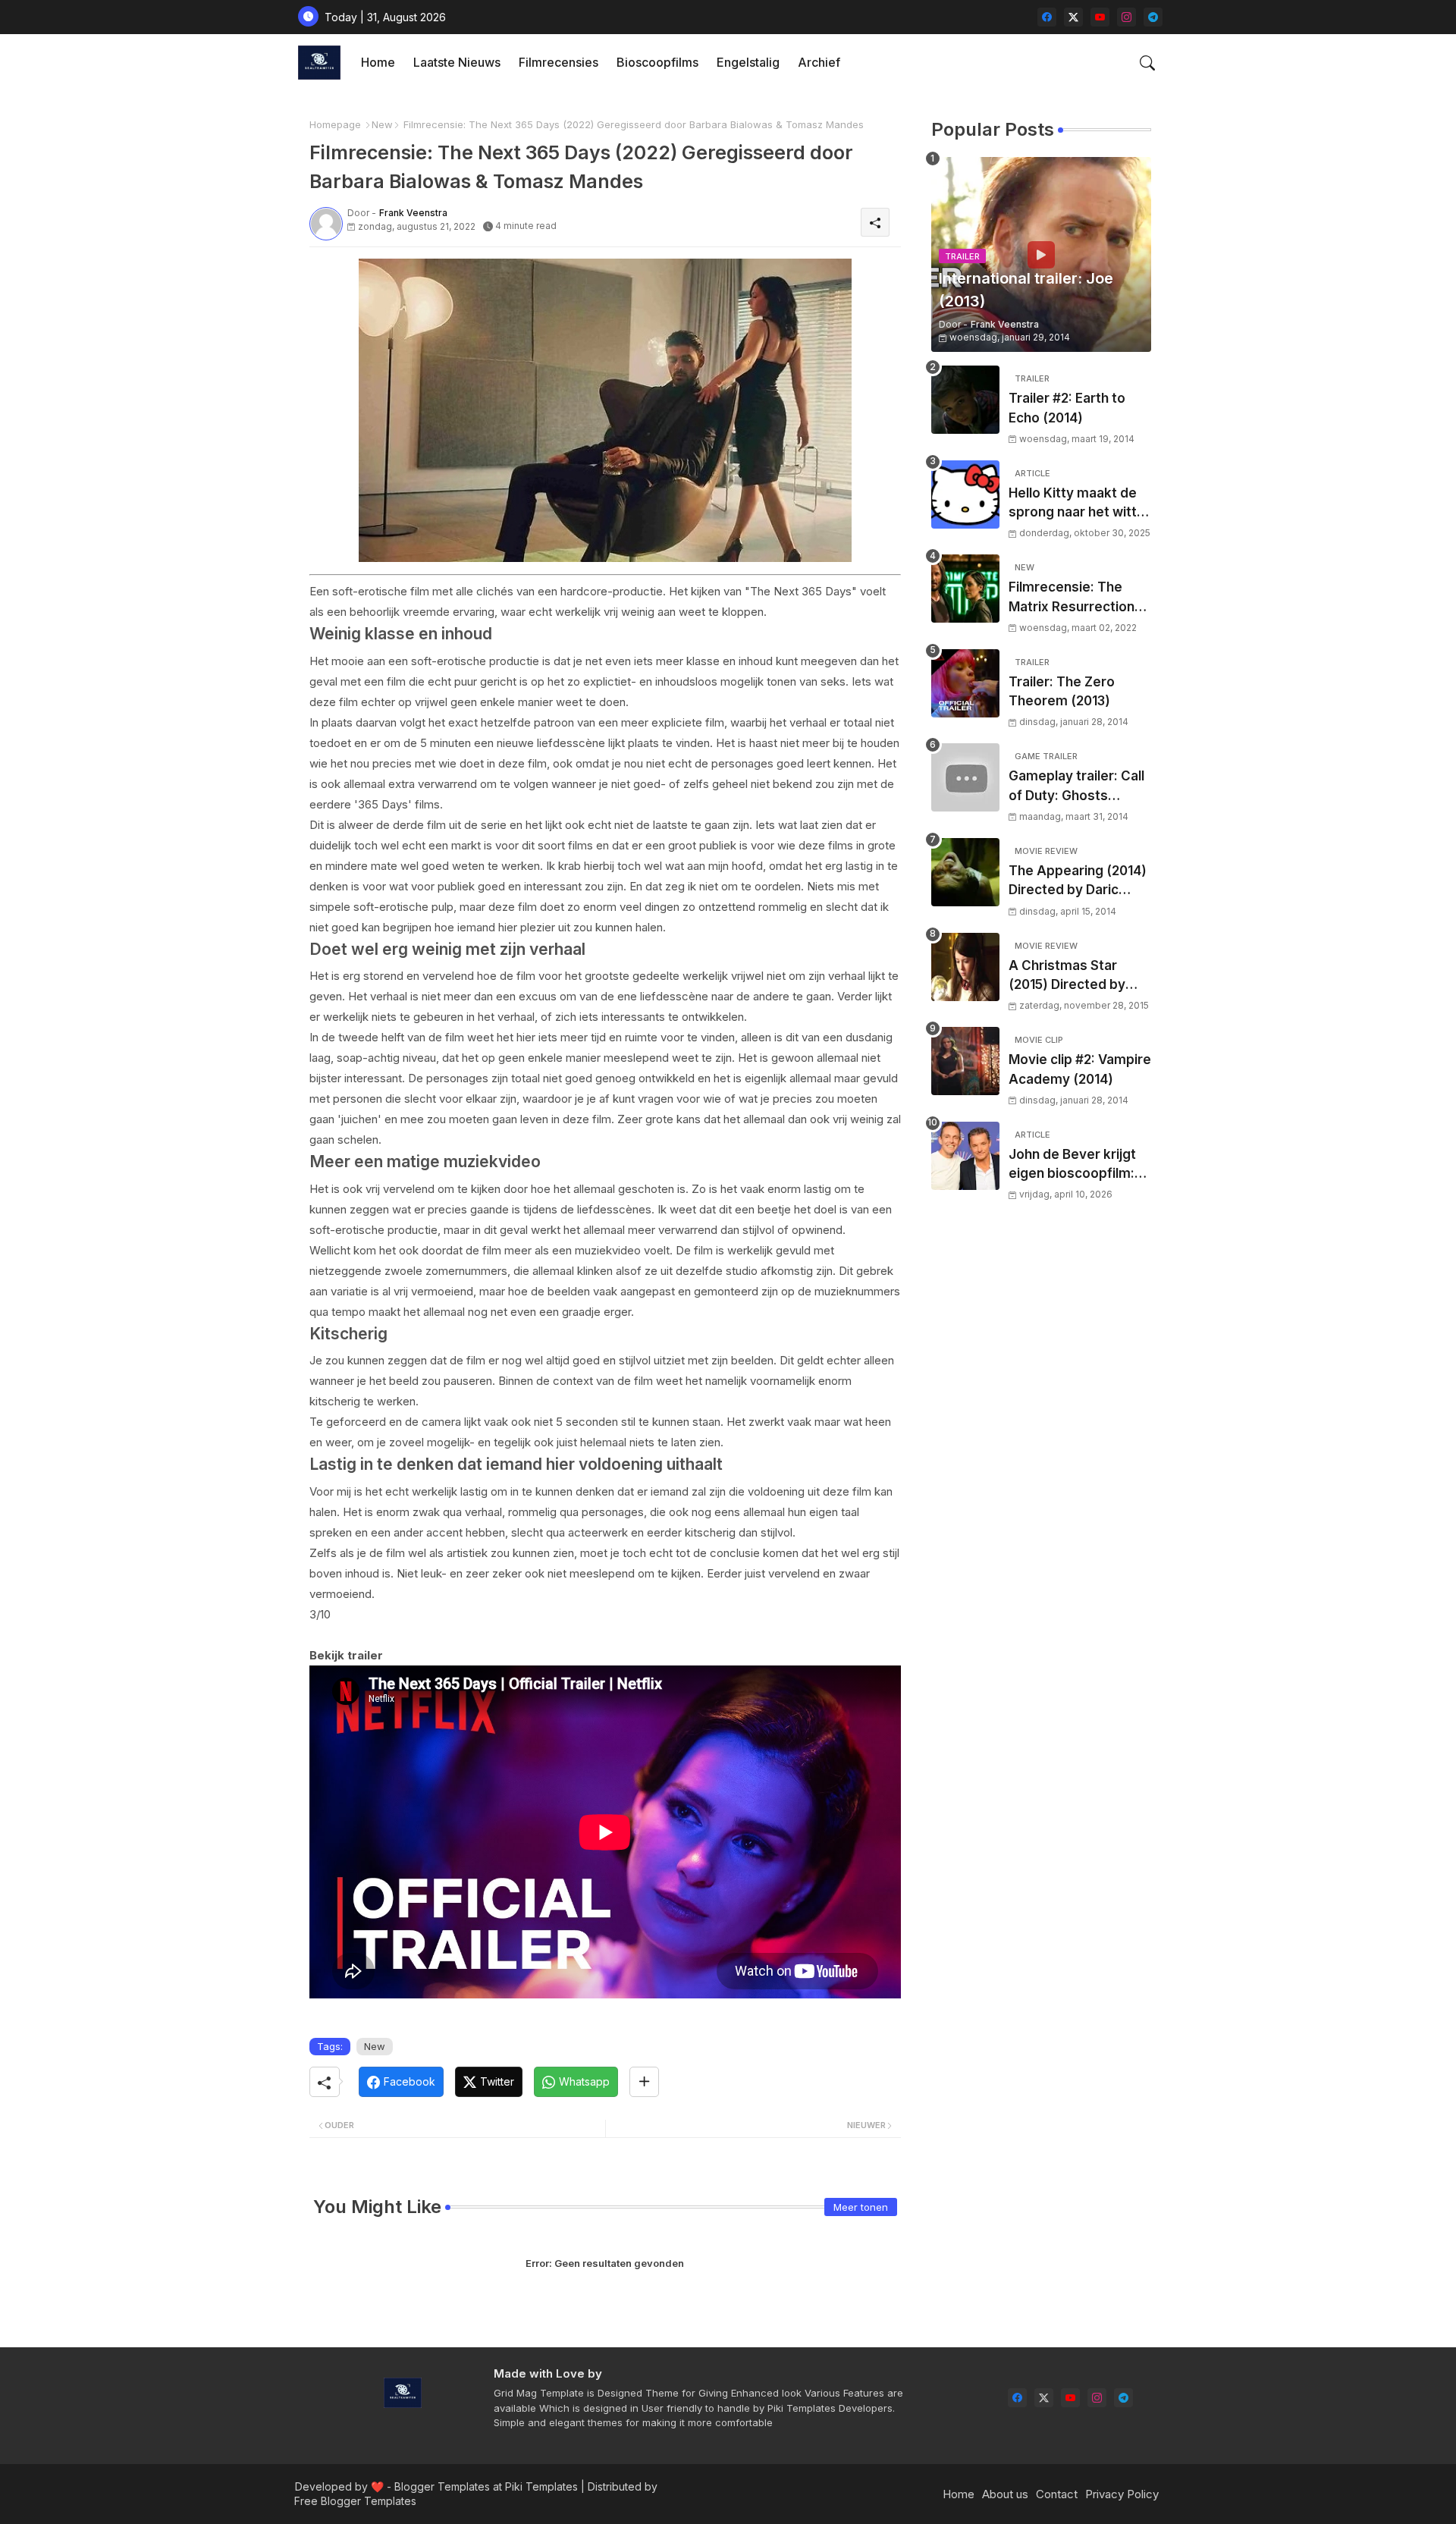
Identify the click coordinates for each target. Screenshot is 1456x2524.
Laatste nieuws (457, 62)
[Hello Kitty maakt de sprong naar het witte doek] (965, 494)
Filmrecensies (559, 62)
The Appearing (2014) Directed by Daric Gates (1078, 882)
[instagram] (1127, 17)
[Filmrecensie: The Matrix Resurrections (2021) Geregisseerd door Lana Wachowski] (965, 589)
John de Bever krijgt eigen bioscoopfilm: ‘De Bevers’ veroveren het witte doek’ (1072, 1165)
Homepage (335, 124)
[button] (1147, 63)
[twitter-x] (1073, 17)
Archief (819, 62)
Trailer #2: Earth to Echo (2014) (1067, 408)
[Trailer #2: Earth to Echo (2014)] (965, 400)
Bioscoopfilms (657, 62)
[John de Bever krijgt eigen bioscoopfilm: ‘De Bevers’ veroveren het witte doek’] (965, 1156)
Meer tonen (861, 2207)
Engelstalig (748, 62)
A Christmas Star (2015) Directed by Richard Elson (1067, 976)
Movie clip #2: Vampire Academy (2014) (1080, 1069)
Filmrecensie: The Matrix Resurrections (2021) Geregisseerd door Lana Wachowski (1078, 598)
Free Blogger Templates (355, 2501)
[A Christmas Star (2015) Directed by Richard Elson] (965, 967)
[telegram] (1153, 17)
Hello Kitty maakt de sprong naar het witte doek (1077, 504)
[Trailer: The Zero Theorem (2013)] (965, 683)
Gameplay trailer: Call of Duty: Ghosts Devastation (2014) (1076, 787)
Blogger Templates (442, 2486)
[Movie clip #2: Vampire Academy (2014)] (965, 1061)
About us (1005, 2494)
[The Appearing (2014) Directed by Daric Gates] (965, 872)
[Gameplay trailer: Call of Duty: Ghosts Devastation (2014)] (965, 777)
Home (378, 62)
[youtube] (1100, 17)
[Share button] (644, 2082)
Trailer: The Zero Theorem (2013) (1062, 692)
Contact (1057, 2494)
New (382, 124)
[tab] (378, 63)
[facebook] (1047, 17)
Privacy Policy (1122, 2494)
